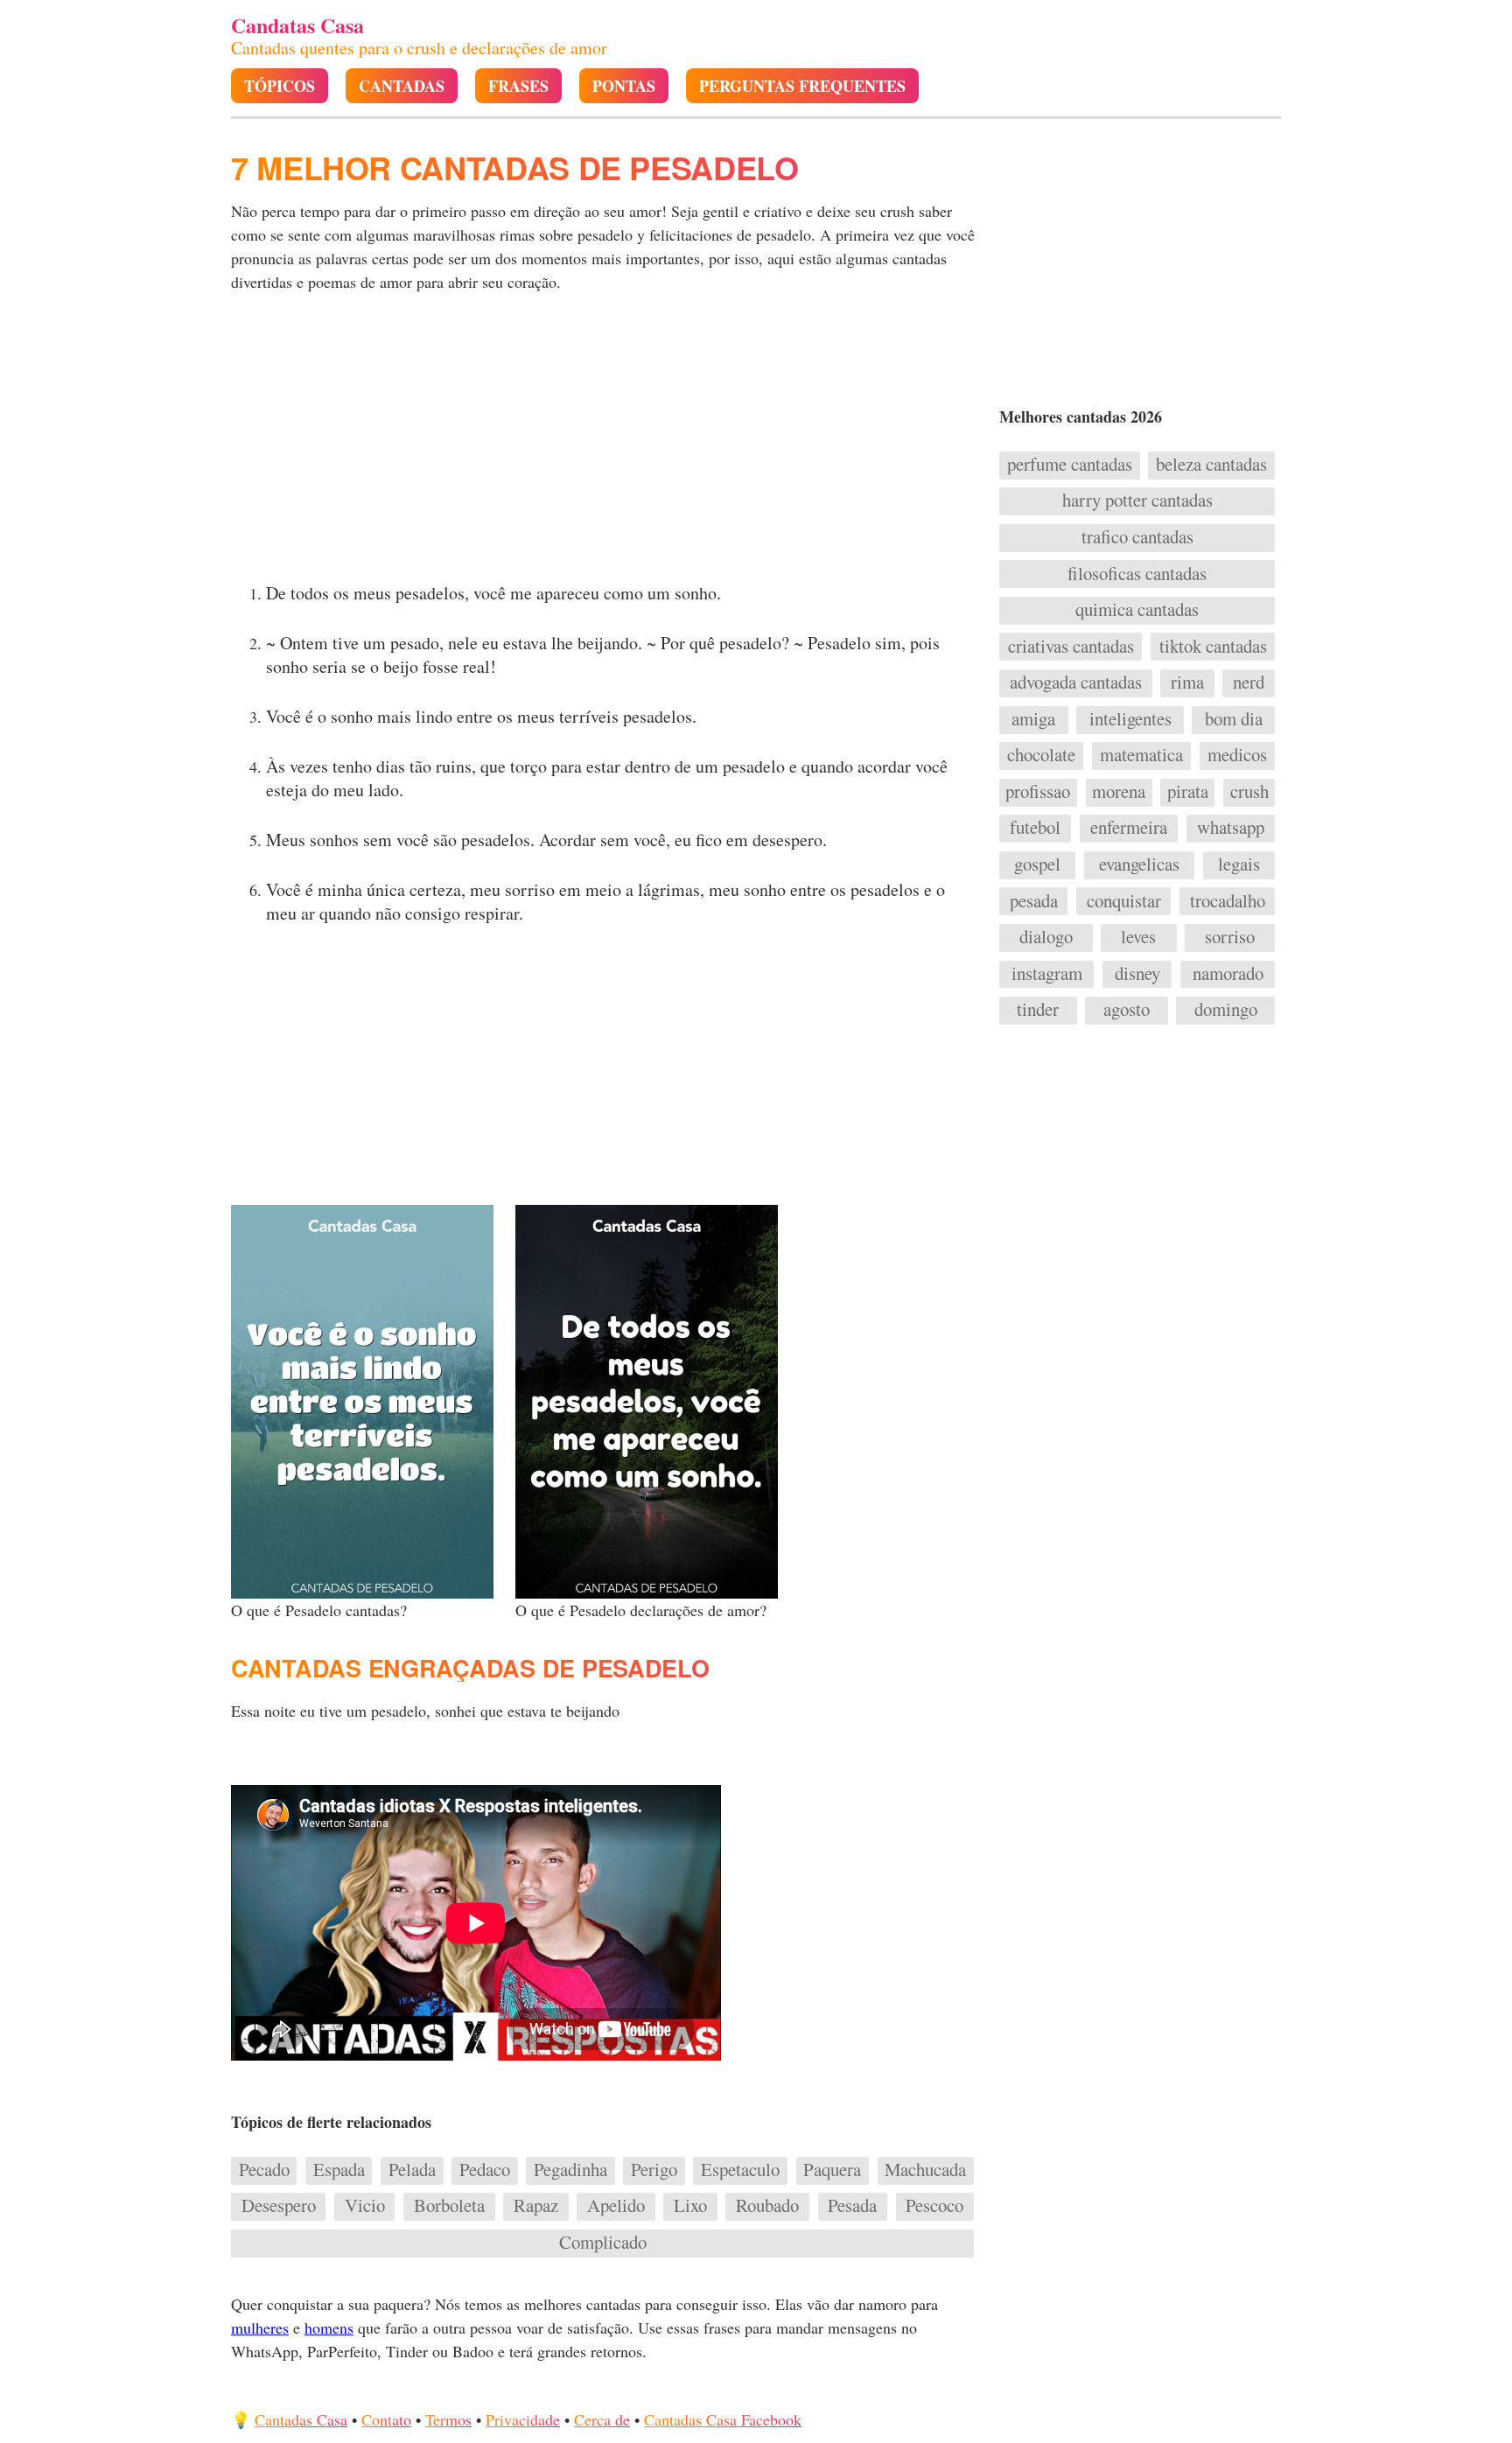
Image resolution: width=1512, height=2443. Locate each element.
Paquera (832, 2170)
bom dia (1234, 719)
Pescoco (934, 2206)
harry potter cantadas (1137, 500)
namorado (1228, 974)
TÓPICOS (280, 86)
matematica (1141, 755)
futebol (1035, 828)
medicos (1237, 755)
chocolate (1041, 755)
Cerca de (602, 2419)
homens (329, 2327)
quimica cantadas (1137, 610)
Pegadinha (570, 2170)
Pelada (412, 2170)
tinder (1038, 1010)
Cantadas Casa (301, 2419)
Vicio (365, 2206)
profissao (1038, 792)
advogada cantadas (1076, 682)
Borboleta (449, 2206)
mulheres (260, 2327)
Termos (448, 2419)
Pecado (264, 2170)
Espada (339, 2170)
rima (1187, 682)
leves (1138, 937)
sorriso (1230, 937)
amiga (1033, 719)
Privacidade (523, 2419)
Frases (518, 86)
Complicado (603, 2243)
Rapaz (536, 2206)
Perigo (654, 2170)
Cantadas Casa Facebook (723, 2419)
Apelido (616, 2206)
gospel (1037, 864)
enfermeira (1129, 828)
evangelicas (1139, 864)
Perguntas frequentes (802, 86)
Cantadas (402, 86)
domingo (1226, 1010)
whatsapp (1231, 828)
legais (1239, 864)
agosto (1127, 1010)
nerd (1249, 682)
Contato (386, 2419)
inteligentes (1130, 719)
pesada (1034, 901)
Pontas (624, 86)
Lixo (690, 2206)
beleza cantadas (1211, 465)
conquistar (1124, 901)
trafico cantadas (1137, 537)
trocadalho (1228, 901)
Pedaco (485, 2170)
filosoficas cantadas (1137, 574)
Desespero (279, 2206)
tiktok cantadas (1213, 647)
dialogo (1046, 937)
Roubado (767, 2206)
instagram (1047, 974)
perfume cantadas (1070, 465)
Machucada (925, 2170)
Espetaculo (740, 2170)
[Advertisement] (605, 443)
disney (1137, 974)
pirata (1188, 792)
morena (1119, 792)
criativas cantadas (1071, 647)
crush (1249, 792)
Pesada (852, 2206)
